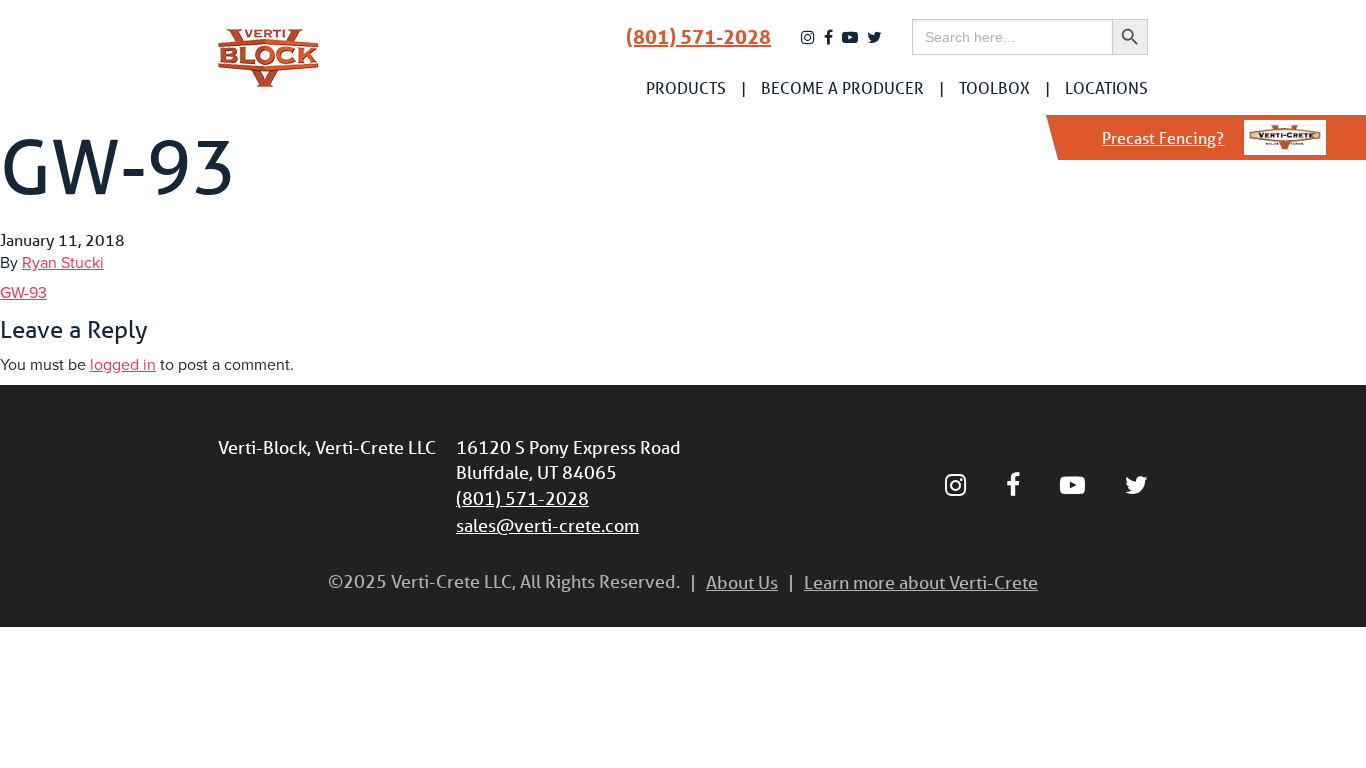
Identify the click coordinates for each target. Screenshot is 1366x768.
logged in (123, 365)
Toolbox (994, 88)
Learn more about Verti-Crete (921, 582)
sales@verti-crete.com (547, 525)
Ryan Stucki (63, 263)
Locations (1106, 88)
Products (686, 88)
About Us (742, 582)
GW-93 (23, 293)
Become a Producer (842, 88)
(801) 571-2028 (698, 37)
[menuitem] (686, 88)
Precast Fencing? (1163, 137)
